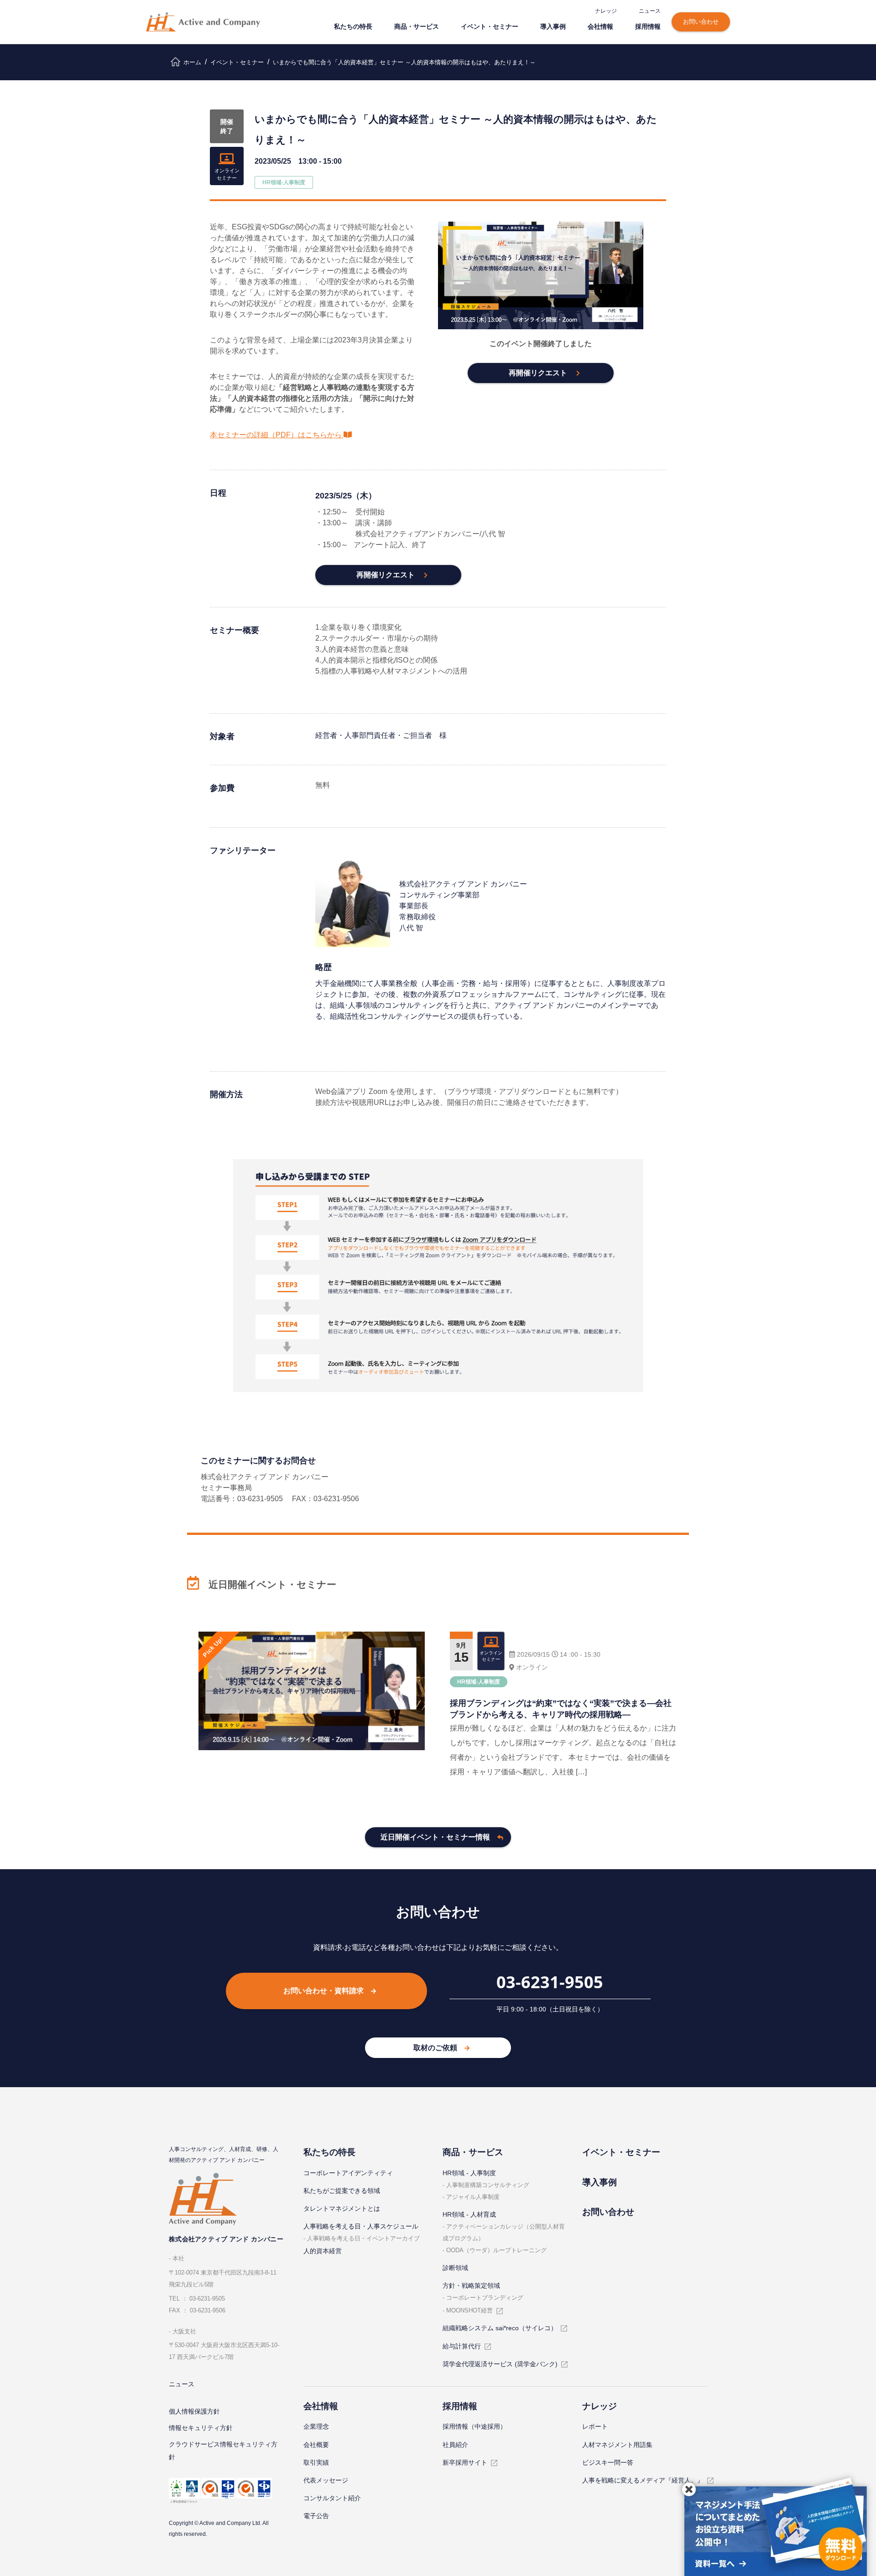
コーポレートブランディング (485, 2298)
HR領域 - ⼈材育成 (469, 2214)
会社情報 (600, 26)
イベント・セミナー (490, 26)
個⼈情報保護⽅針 (194, 2411)
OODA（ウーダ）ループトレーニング (496, 2250)
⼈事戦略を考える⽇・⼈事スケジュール (361, 2226)
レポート (595, 2426)
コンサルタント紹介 (332, 2498)
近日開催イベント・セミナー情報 (435, 1837)
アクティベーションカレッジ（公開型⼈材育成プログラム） (504, 2232)
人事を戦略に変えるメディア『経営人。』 (643, 2480)
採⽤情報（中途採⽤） (474, 2426)
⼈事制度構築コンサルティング (488, 2185)
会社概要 (316, 2445)
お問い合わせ (701, 22)
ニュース (650, 11)
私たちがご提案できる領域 (342, 2191)
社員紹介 (455, 2445)
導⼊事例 (553, 26)
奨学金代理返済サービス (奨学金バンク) (500, 2364)
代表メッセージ (326, 2480)
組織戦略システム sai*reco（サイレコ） (500, 2328)
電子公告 (316, 2516)
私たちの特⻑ (353, 26)
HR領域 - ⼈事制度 (469, 2173)
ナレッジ (606, 11)
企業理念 (316, 2426)
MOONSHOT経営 (469, 2310)
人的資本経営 (323, 2251)
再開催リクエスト (538, 373)
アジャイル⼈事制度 (473, 2197)
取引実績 (316, 2462)
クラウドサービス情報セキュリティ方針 (223, 2451)
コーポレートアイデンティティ (348, 2173)
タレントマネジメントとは (342, 2208)
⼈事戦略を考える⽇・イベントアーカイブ (363, 2238)
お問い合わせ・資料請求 (323, 1991)
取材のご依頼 (435, 2048)
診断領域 (455, 2268)
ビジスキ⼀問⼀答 (608, 2462)
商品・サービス (417, 26)
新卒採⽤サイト (465, 2462)
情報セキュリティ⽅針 (201, 2428)
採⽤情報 (648, 26)
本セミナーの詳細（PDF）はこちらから (276, 435)
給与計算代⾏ (462, 2346)
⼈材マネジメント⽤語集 (617, 2445)
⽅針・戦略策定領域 (471, 2286)
